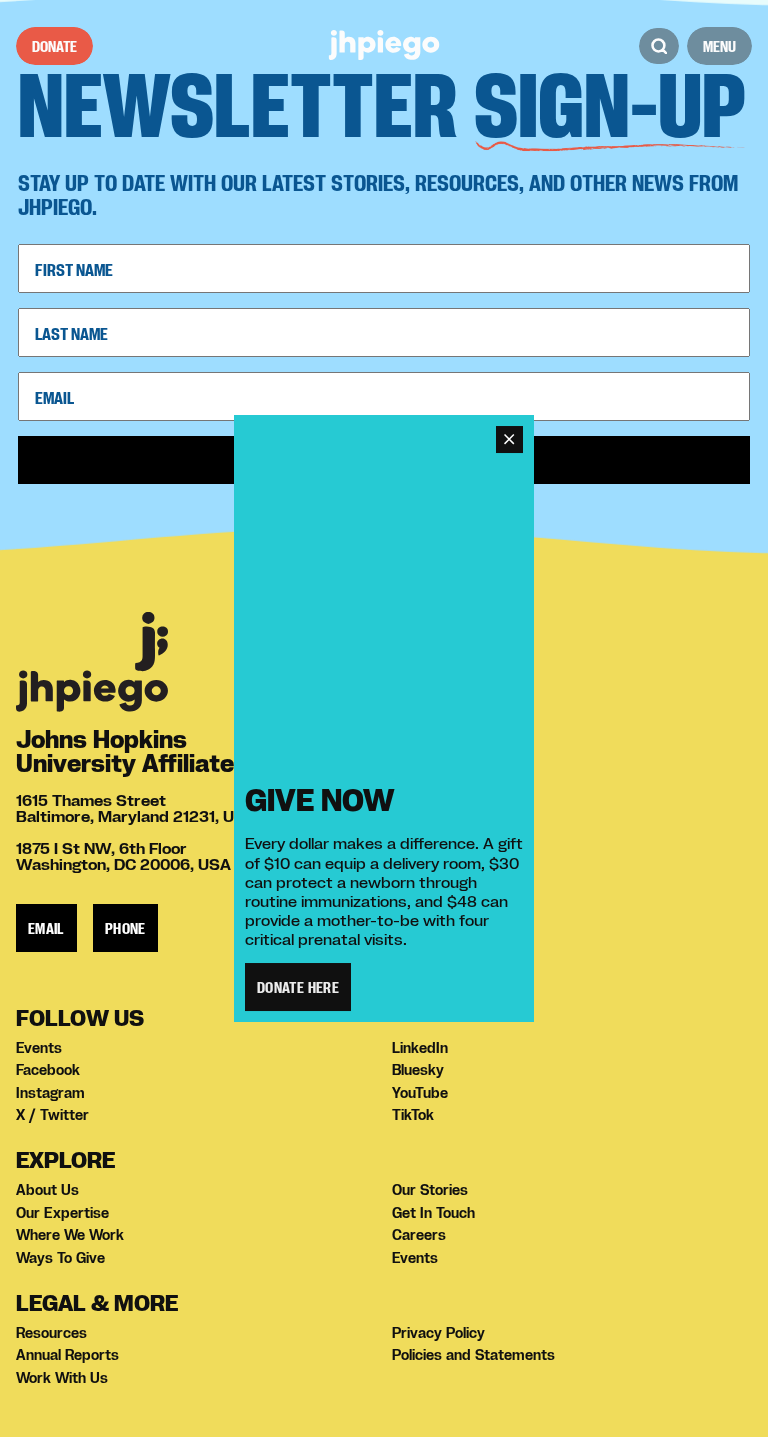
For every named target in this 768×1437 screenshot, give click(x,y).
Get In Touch (433, 1213)
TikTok (413, 1115)
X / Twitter (52, 1115)
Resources (51, 1333)
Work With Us (62, 1378)
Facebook (48, 1070)
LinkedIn (420, 1048)
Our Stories (430, 1190)
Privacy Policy (438, 1333)
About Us (47, 1190)
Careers (419, 1235)
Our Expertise (62, 1213)
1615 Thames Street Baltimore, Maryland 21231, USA (136, 808)
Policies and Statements (473, 1355)
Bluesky (418, 1070)
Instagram (50, 1093)
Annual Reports (67, 1355)
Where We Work (70, 1235)
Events (39, 1048)
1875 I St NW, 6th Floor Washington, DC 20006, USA (123, 856)
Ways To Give (60, 1258)
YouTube (420, 1093)
